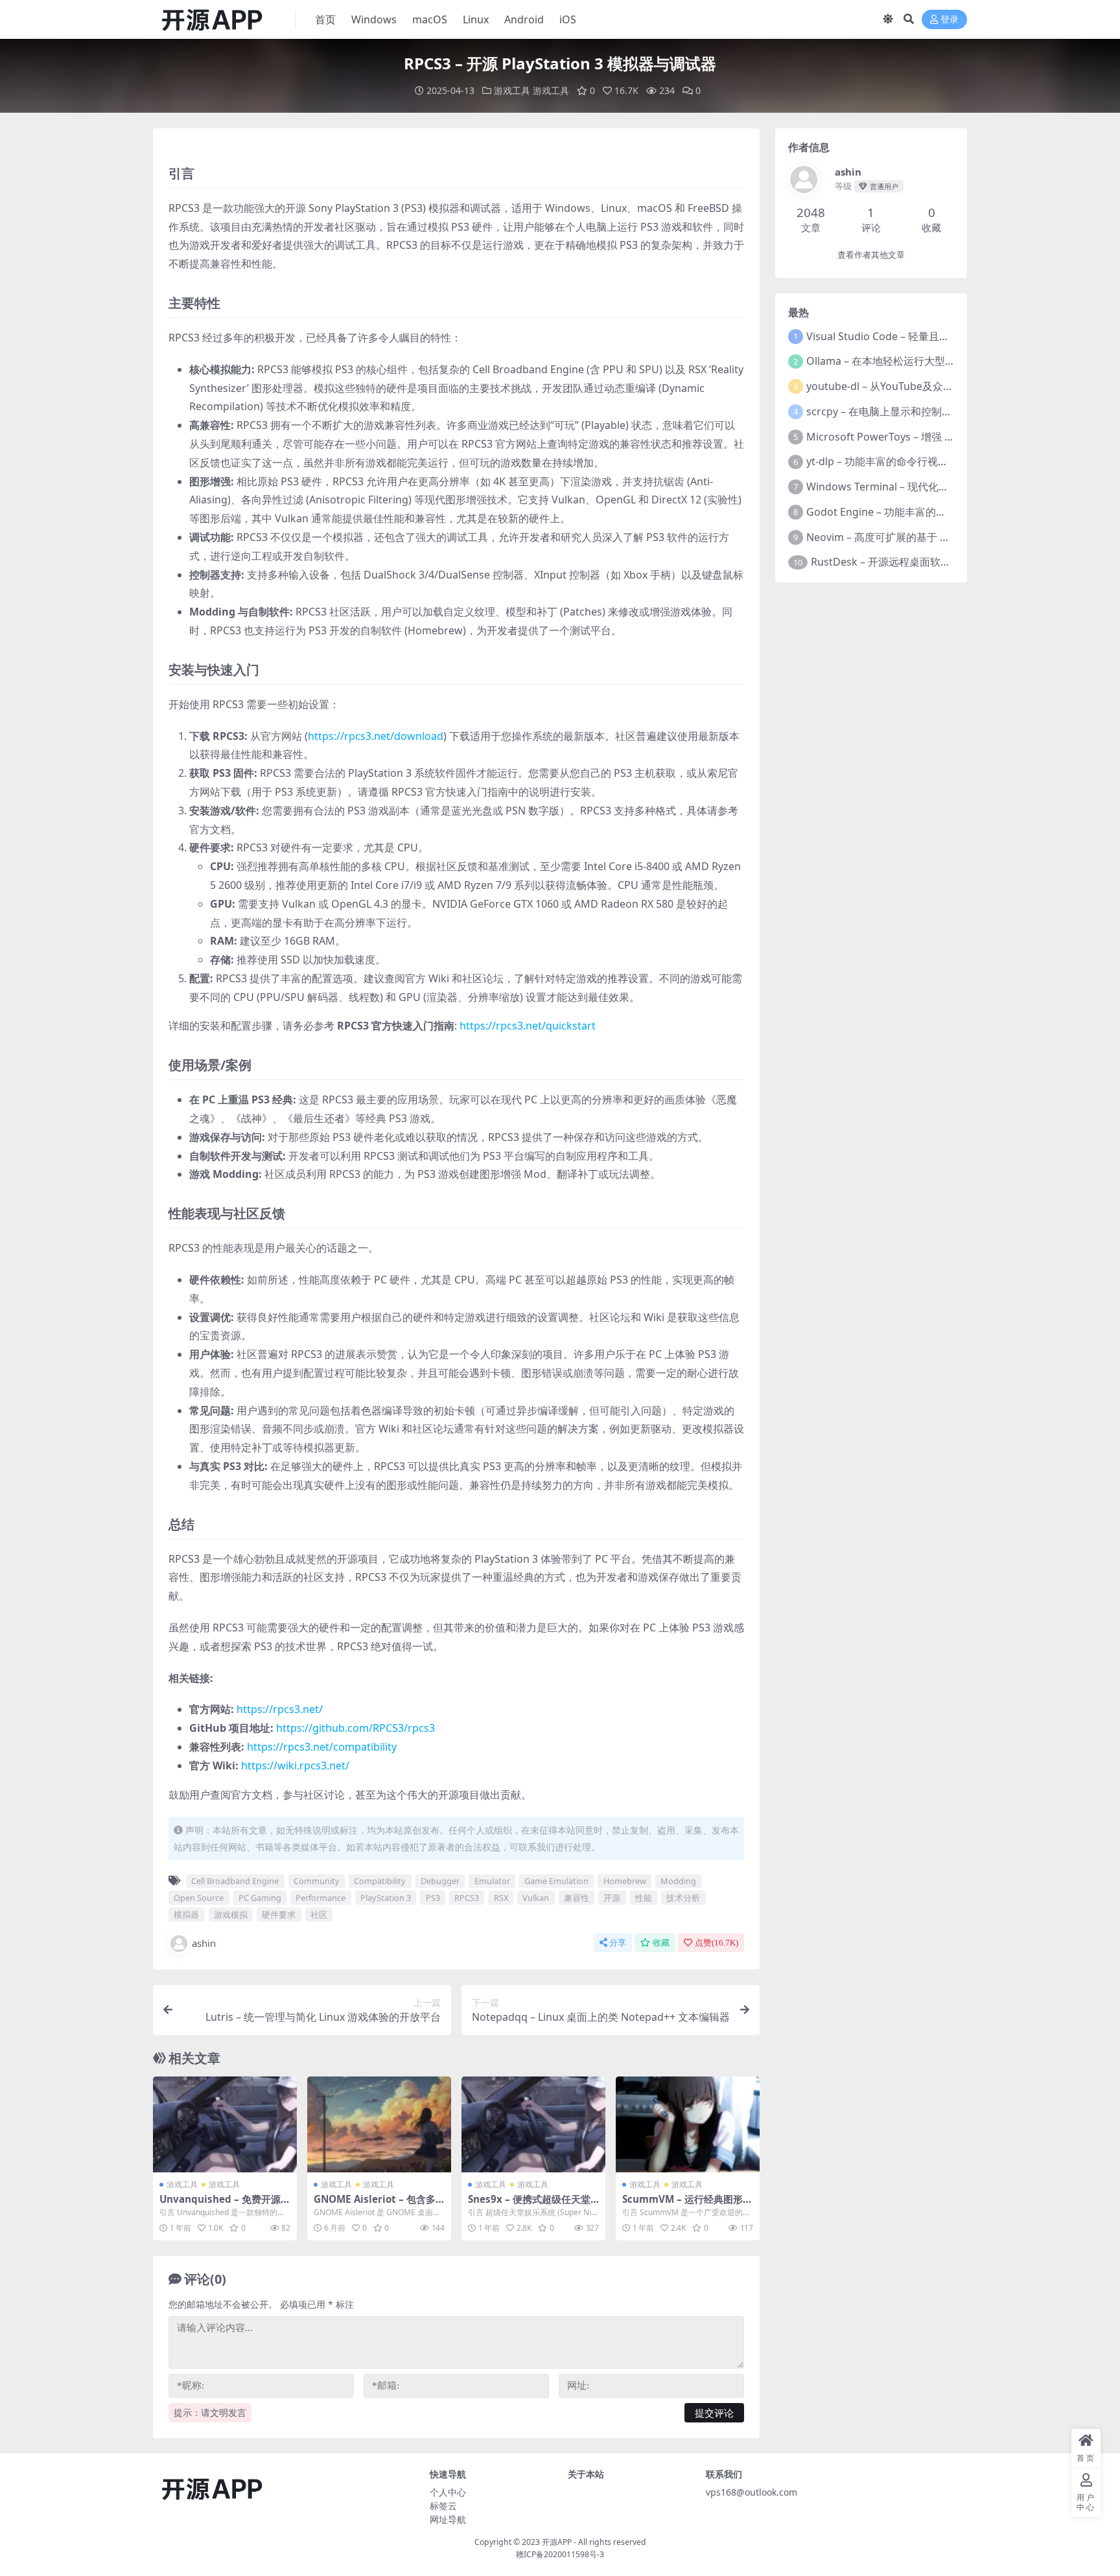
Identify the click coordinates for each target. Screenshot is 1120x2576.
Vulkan (536, 1898)
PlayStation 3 (386, 1898)
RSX (501, 1898)
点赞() (717, 1943)
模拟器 (186, 1915)
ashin (204, 1943)
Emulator (492, 1881)
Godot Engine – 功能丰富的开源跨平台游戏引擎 (918, 512)
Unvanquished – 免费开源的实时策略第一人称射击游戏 (225, 2205)
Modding (678, 1881)
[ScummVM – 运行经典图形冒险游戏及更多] (688, 2124)
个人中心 (448, 2492)
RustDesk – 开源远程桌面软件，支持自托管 (912, 562)
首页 (325, 19)
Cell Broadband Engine (235, 1881)
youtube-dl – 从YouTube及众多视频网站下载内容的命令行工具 (952, 386)
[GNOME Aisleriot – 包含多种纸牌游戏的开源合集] (379, 2124)
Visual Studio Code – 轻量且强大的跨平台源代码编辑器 (935, 336)
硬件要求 (279, 1915)
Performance (321, 1898)
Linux (476, 19)
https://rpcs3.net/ (280, 1709)
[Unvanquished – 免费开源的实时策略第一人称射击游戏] (225, 2124)
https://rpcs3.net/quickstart (528, 1026)
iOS (568, 19)
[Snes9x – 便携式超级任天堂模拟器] (533, 2124)
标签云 (443, 2506)
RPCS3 (467, 1898)
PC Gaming (260, 1898)
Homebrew (625, 1881)
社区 (319, 1915)
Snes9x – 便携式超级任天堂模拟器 (529, 2205)
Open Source (199, 1898)
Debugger (440, 1881)
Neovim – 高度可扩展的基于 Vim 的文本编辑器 (915, 537)
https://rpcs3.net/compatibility (322, 1747)
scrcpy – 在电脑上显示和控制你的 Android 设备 (917, 411)
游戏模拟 (231, 1915)
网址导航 (448, 2519)
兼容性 (577, 1898)
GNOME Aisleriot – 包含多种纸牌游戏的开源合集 (375, 2205)
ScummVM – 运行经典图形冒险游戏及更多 (687, 2205)
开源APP (557, 2542)
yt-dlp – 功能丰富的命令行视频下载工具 (898, 461)
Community (317, 1881)
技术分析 (683, 1898)
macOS (430, 19)
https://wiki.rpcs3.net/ (295, 1765)
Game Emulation (556, 1881)
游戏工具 (512, 90)
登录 (950, 20)
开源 (612, 1898)
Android (524, 19)
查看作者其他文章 (871, 255)
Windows (374, 19)
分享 (618, 1943)
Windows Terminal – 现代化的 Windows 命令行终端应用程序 (950, 487)
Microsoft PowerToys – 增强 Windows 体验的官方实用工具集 (951, 437)
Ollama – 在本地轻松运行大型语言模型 (896, 361)
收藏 (661, 1943)
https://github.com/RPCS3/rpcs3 (356, 1728)
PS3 (433, 1898)
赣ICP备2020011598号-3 (560, 2554)
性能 (644, 1898)
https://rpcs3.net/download (376, 736)
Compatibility (380, 1881)
